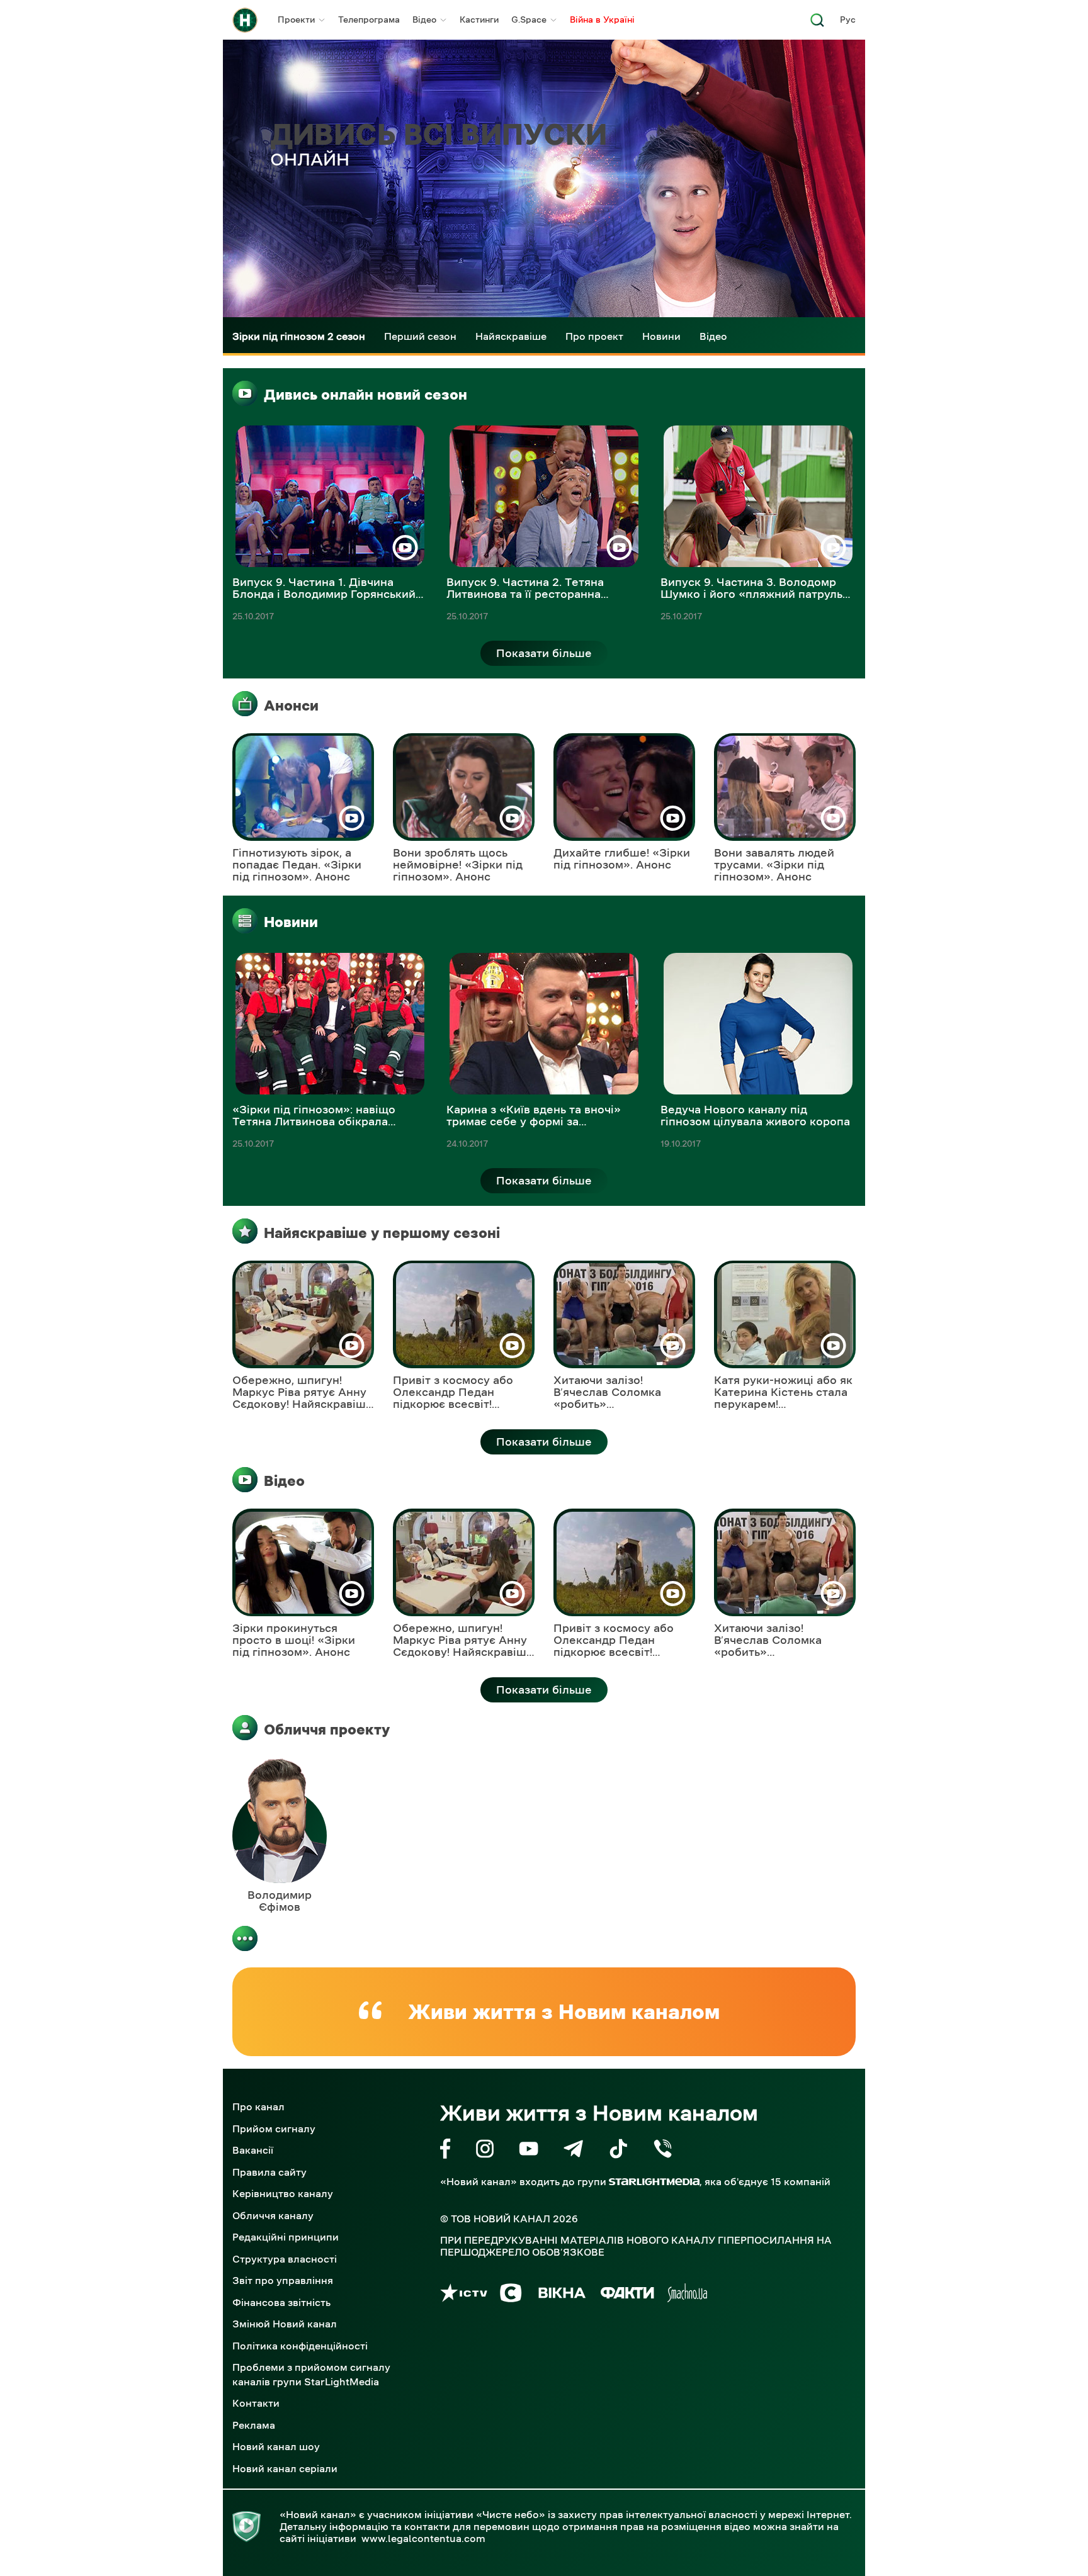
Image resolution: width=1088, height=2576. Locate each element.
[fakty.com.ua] (627, 2295)
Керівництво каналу (283, 2193)
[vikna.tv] (561, 2295)
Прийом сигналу (274, 2129)
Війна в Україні (602, 20)
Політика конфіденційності (300, 2346)
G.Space (529, 20)
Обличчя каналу (273, 2215)
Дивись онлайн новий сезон (365, 395)
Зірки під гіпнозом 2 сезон (299, 336)
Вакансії (253, 2150)
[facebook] (445, 2151)
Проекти (296, 20)
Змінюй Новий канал (285, 2324)
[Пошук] (817, 24)
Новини (661, 336)
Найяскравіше (511, 336)
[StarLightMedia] (654, 2182)
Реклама (254, 2425)
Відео (424, 20)
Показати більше (544, 653)
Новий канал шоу (276, 2446)
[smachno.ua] (687, 2295)
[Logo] (245, 20)
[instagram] (485, 2151)
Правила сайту (269, 2172)
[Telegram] (573, 2151)
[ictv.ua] (464, 2295)
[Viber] (663, 2151)
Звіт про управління (283, 2280)
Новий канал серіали (285, 2468)
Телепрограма (369, 20)
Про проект (594, 336)
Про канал (258, 2106)
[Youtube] (529, 2151)
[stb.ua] (511, 2295)
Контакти (256, 2403)
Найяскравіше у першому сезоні (382, 1233)
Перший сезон (420, 336)
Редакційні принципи (286, 2237)
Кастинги (479, 20)
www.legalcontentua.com (423, 2538)
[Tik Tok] (618, 2151)
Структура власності (285, 2259)
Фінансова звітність (281, 2302)
